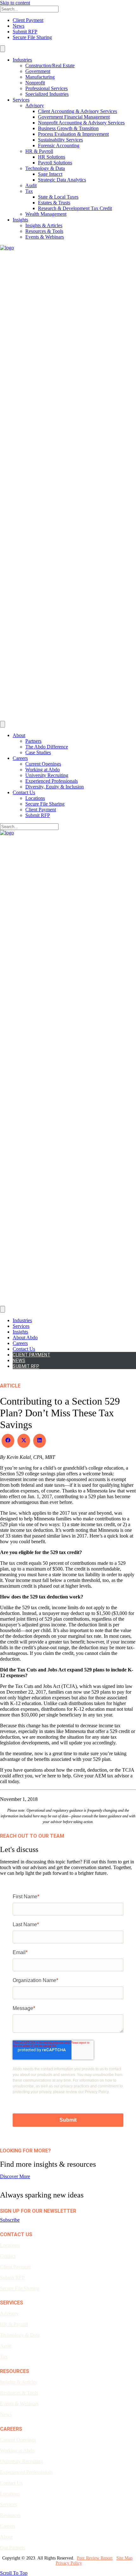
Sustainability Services (60, 140)
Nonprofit (35, 83)
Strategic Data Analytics (62, 180)
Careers (20, 758)
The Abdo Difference (47, 747)
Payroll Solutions (55, 163)
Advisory (35, 105)
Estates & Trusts (54, 203)
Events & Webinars (45, 237)
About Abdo (25, 1337)
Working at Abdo (43, 770)
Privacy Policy (69, 2563)
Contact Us (24, 792)
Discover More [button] (15, 2176)
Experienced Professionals (52, 781)
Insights (20, 220)
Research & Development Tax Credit (75, 208)
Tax (29, 191)
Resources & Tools (44, 231)
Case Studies (38, 752)
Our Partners (13, 2548)
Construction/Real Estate (50, 66)
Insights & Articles (44, 225)
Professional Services (46, 88)
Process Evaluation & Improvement (73, 134)
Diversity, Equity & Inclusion (55, 787)
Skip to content (15, 3)
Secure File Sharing (32, 37)
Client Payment (28, 20)
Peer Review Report (95, 2558)
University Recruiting (47, 775)
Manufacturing (40, 77)
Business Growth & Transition (68, 128)
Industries (22, 60)
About (19, 735)
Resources (10, 2515)
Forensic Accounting (59, 145)
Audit (31, 185)
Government (38, 71)
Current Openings (43, 764)
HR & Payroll (39, 151)
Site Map (124, 2558)
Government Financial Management (74, 117)
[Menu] (3, 49)
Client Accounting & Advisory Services (77, 111)
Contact (8, 2256)
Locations (35, 798)
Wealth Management (46, 214)
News (19, 26)
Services (21, 100)
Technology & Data (45, 168)
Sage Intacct (50, 174)
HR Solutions (52, 157)
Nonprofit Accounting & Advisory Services (81, 123)
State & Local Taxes (58, 197)
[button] (10, 2220)
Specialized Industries (47, 94)
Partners (33, 741)
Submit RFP (25, 32)
